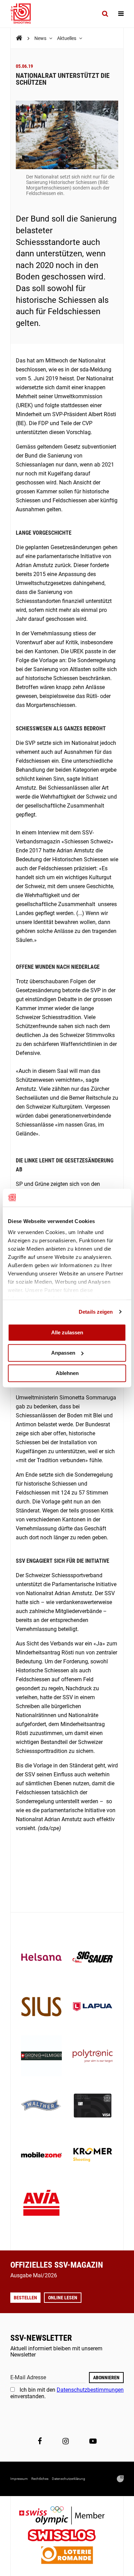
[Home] (19, 38)
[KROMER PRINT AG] (93, 2156)
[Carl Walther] (41, 2106)
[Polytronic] (93, 2057)
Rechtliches (40, 2479)
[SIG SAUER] (93, 1958)
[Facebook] (40, 2441)
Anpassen (63, 1353)
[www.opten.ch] (120, 2479)
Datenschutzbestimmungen (90, 2390)
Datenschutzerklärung (69, 2479)
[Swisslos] (67, 2536)
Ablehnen (67, 1373)
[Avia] (41, 2205)
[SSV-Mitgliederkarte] (93, 2106)
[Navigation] (121, 14)
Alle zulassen (67, 1332)
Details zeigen (96, 1312)
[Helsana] (41, 1958)
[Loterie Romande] (67, 2556)
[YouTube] (93, 2441)
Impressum (19, 2479)
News (41, 38)
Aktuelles (67, 38)
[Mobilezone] (41, 2156)
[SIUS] (41, 2007)
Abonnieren (106, 2378)
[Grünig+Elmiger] (41, 2057)
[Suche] (105, 14)
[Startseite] (24, 14)
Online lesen (63, 2298)
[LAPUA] (93, 2007)
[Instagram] (66, 2441)
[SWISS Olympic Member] (67, 2516)
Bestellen (25, 2298)
